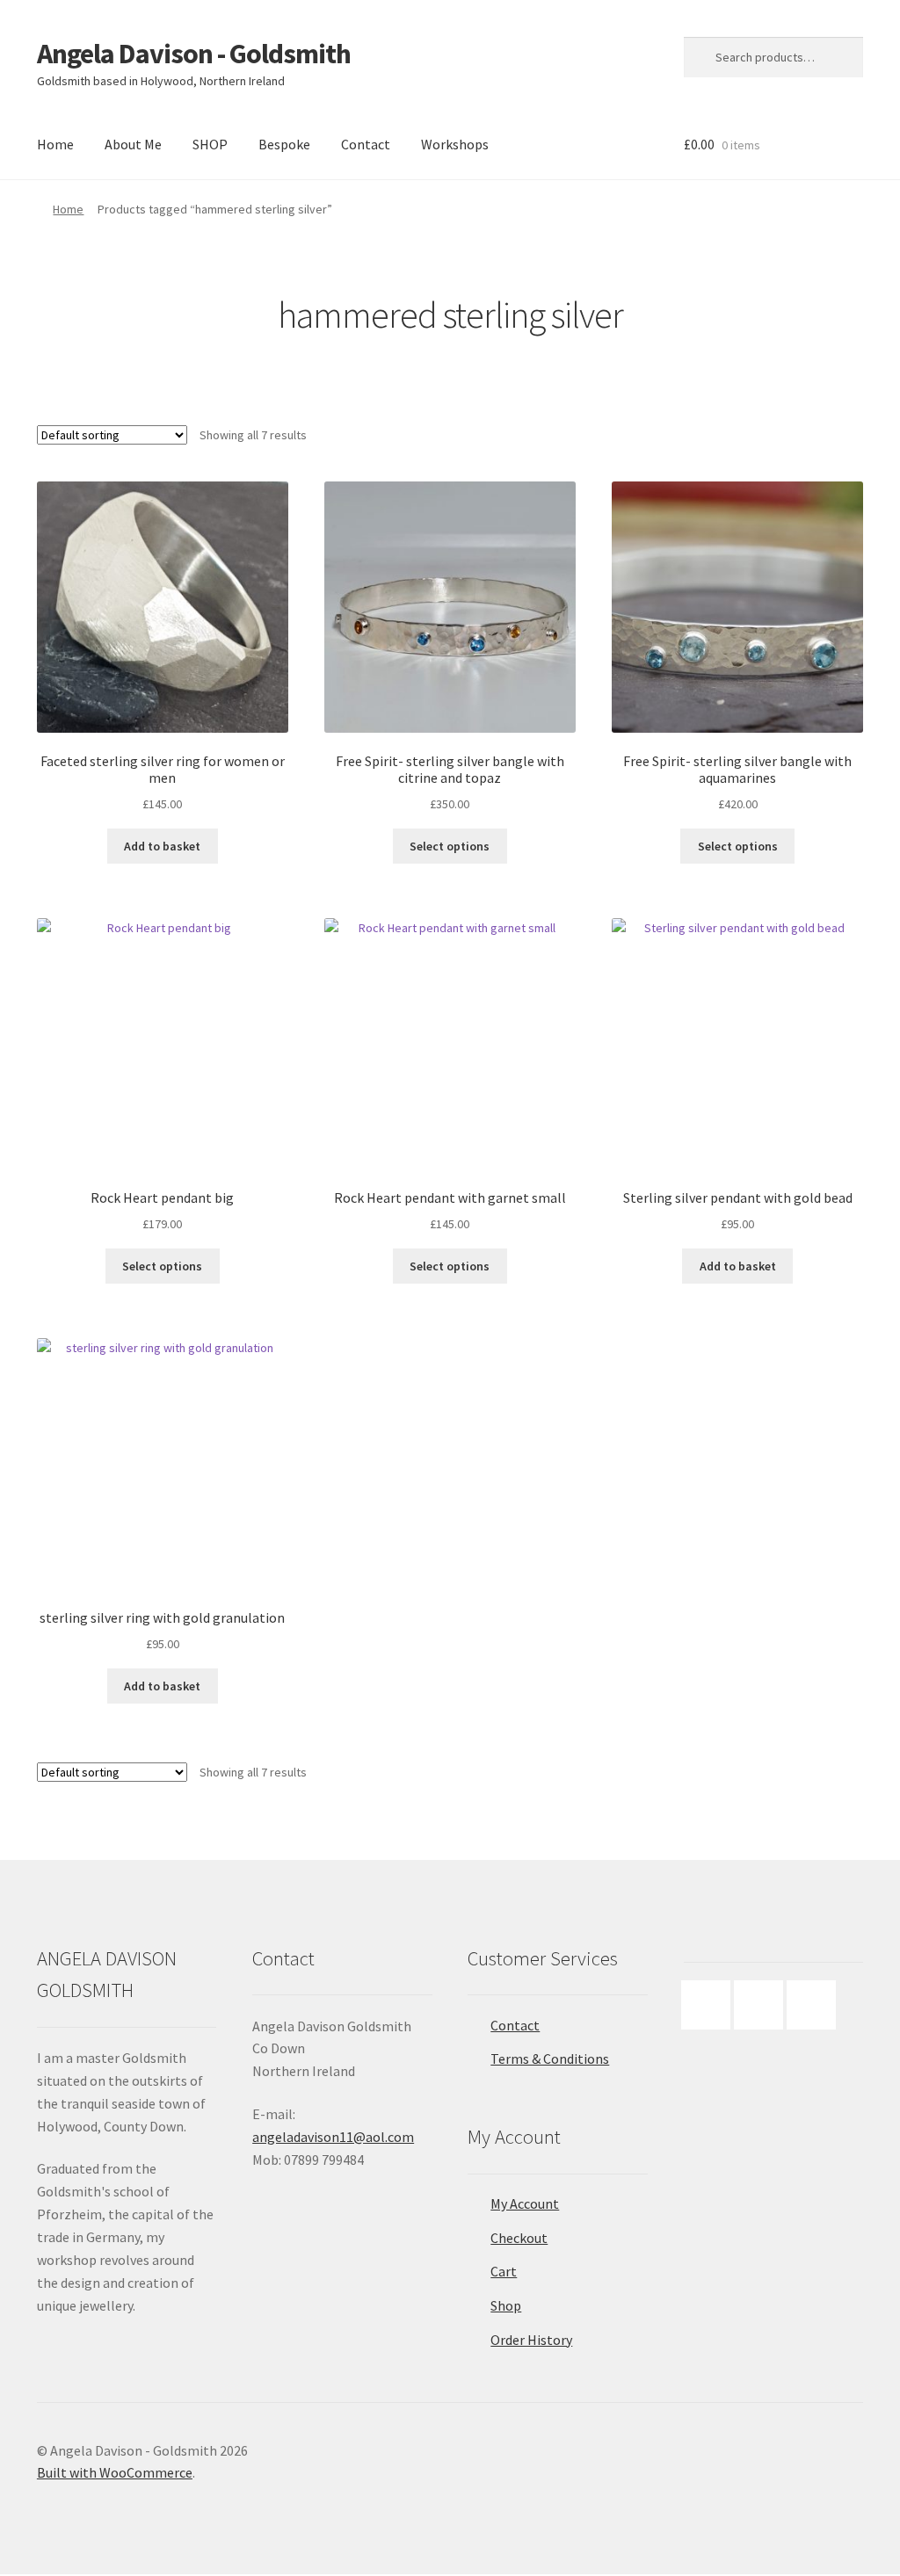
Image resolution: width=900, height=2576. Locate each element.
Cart (504, 2271)
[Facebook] (710, 2005)
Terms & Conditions (550, 2059)
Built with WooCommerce (115, 2472)
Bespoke (284, 144)
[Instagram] (763, 2005)
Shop (506, 2305)
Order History (531, 2340)
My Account (525, 2203)
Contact (366, 144)
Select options (450, 846)
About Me (133, 144)
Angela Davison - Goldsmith (194, 54)
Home (55, 144)
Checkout (519, 2238)
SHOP (210, 144)
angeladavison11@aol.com (333, 2137)
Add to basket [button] (162, 846)
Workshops (455, 144)
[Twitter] (816, 2005)
